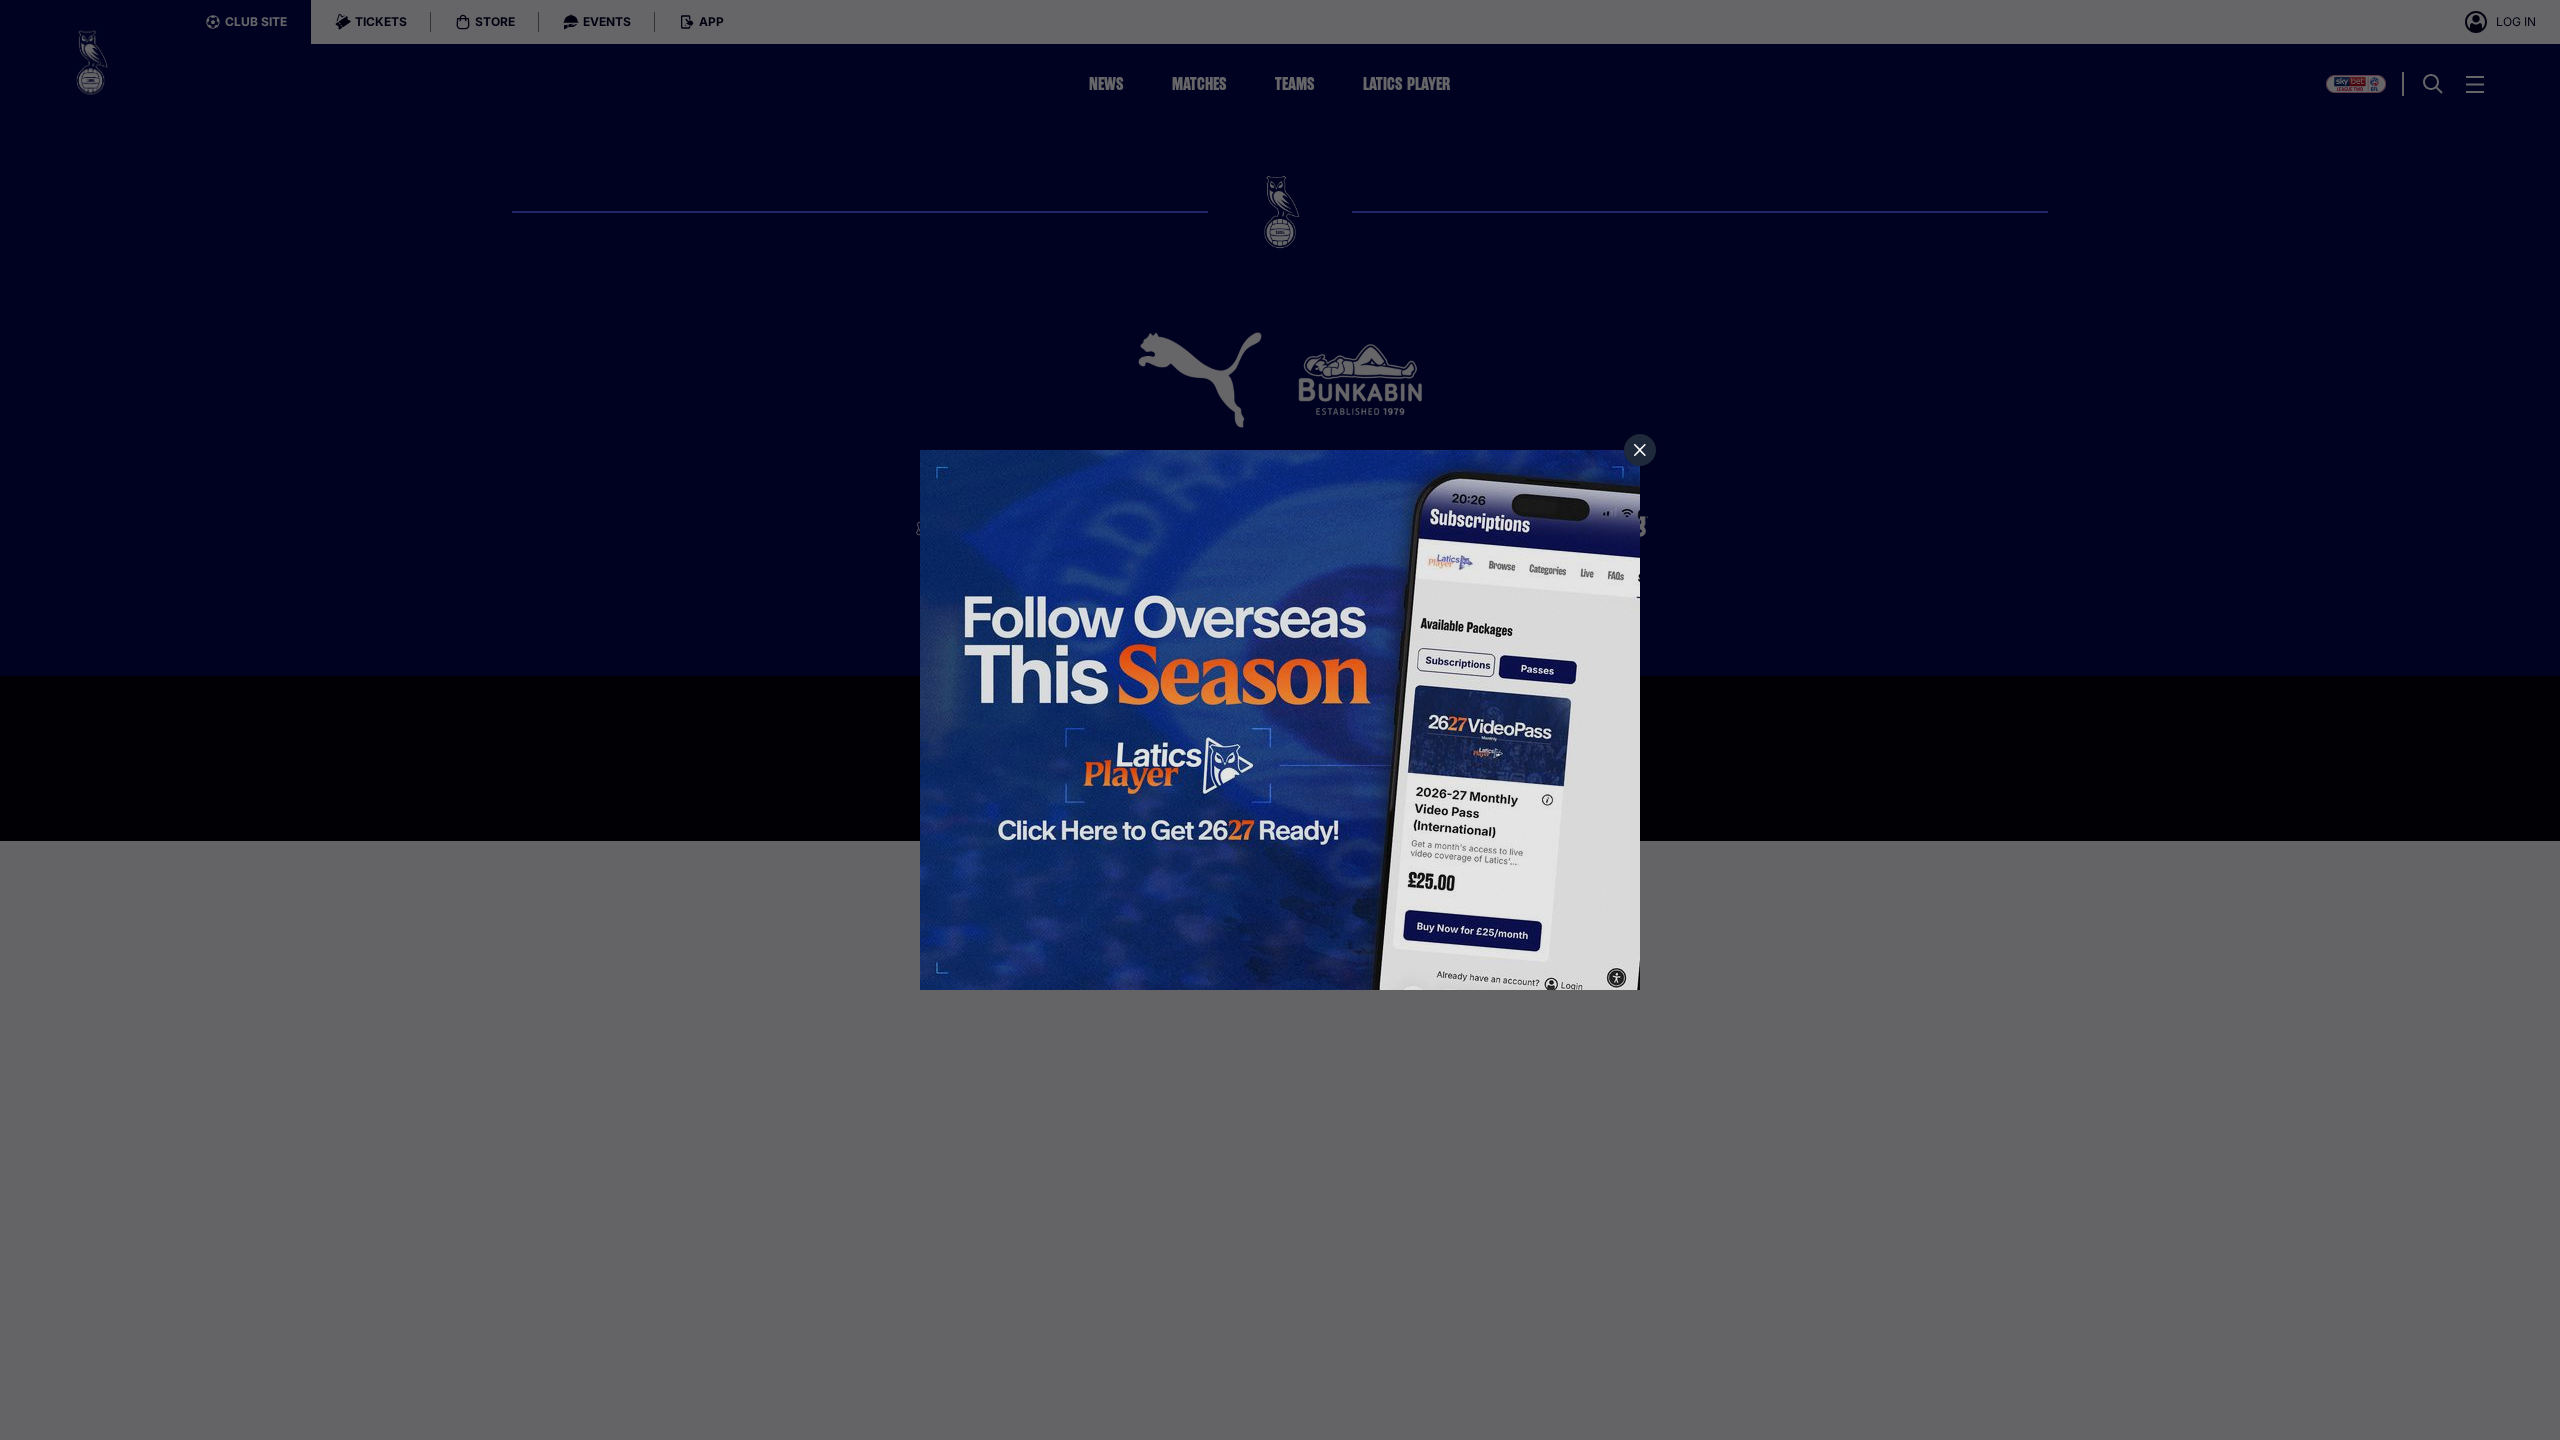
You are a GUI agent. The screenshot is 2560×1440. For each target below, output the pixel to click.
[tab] (1640, 450)
